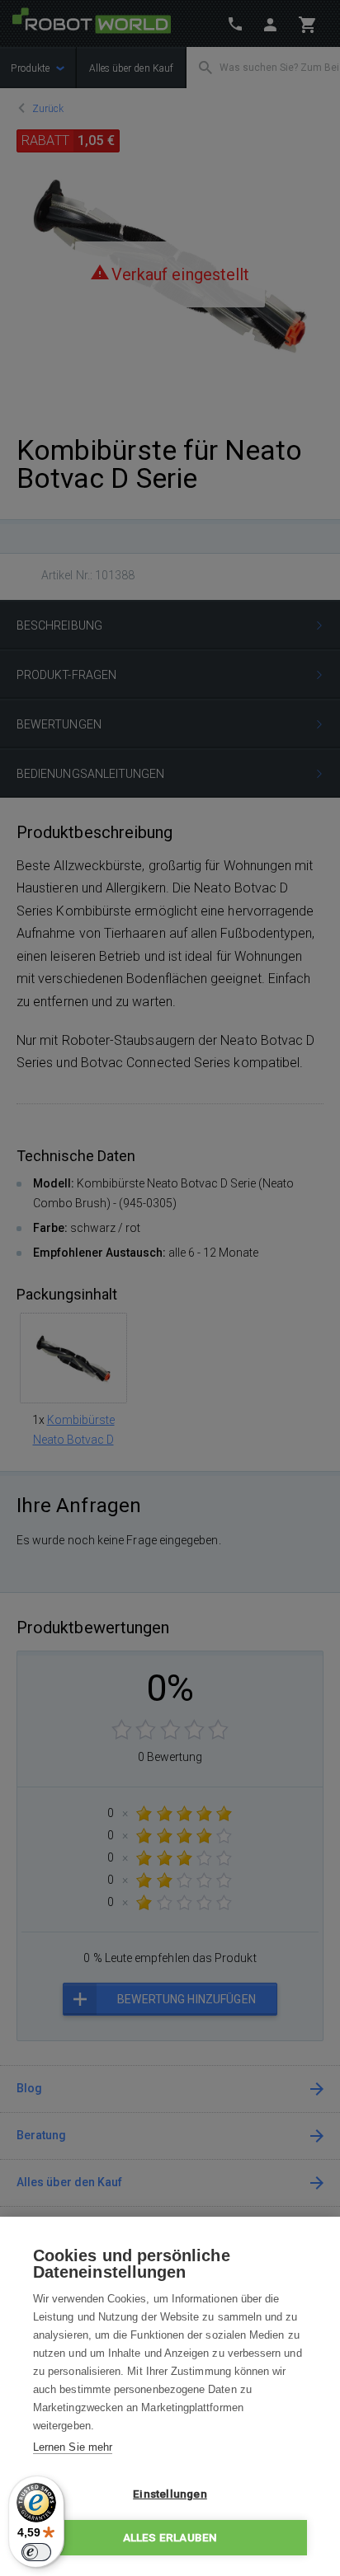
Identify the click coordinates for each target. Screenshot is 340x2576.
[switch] (36, 2552)
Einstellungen (170, 2494)
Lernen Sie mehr (73, 2447)
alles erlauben (170, 2537)
